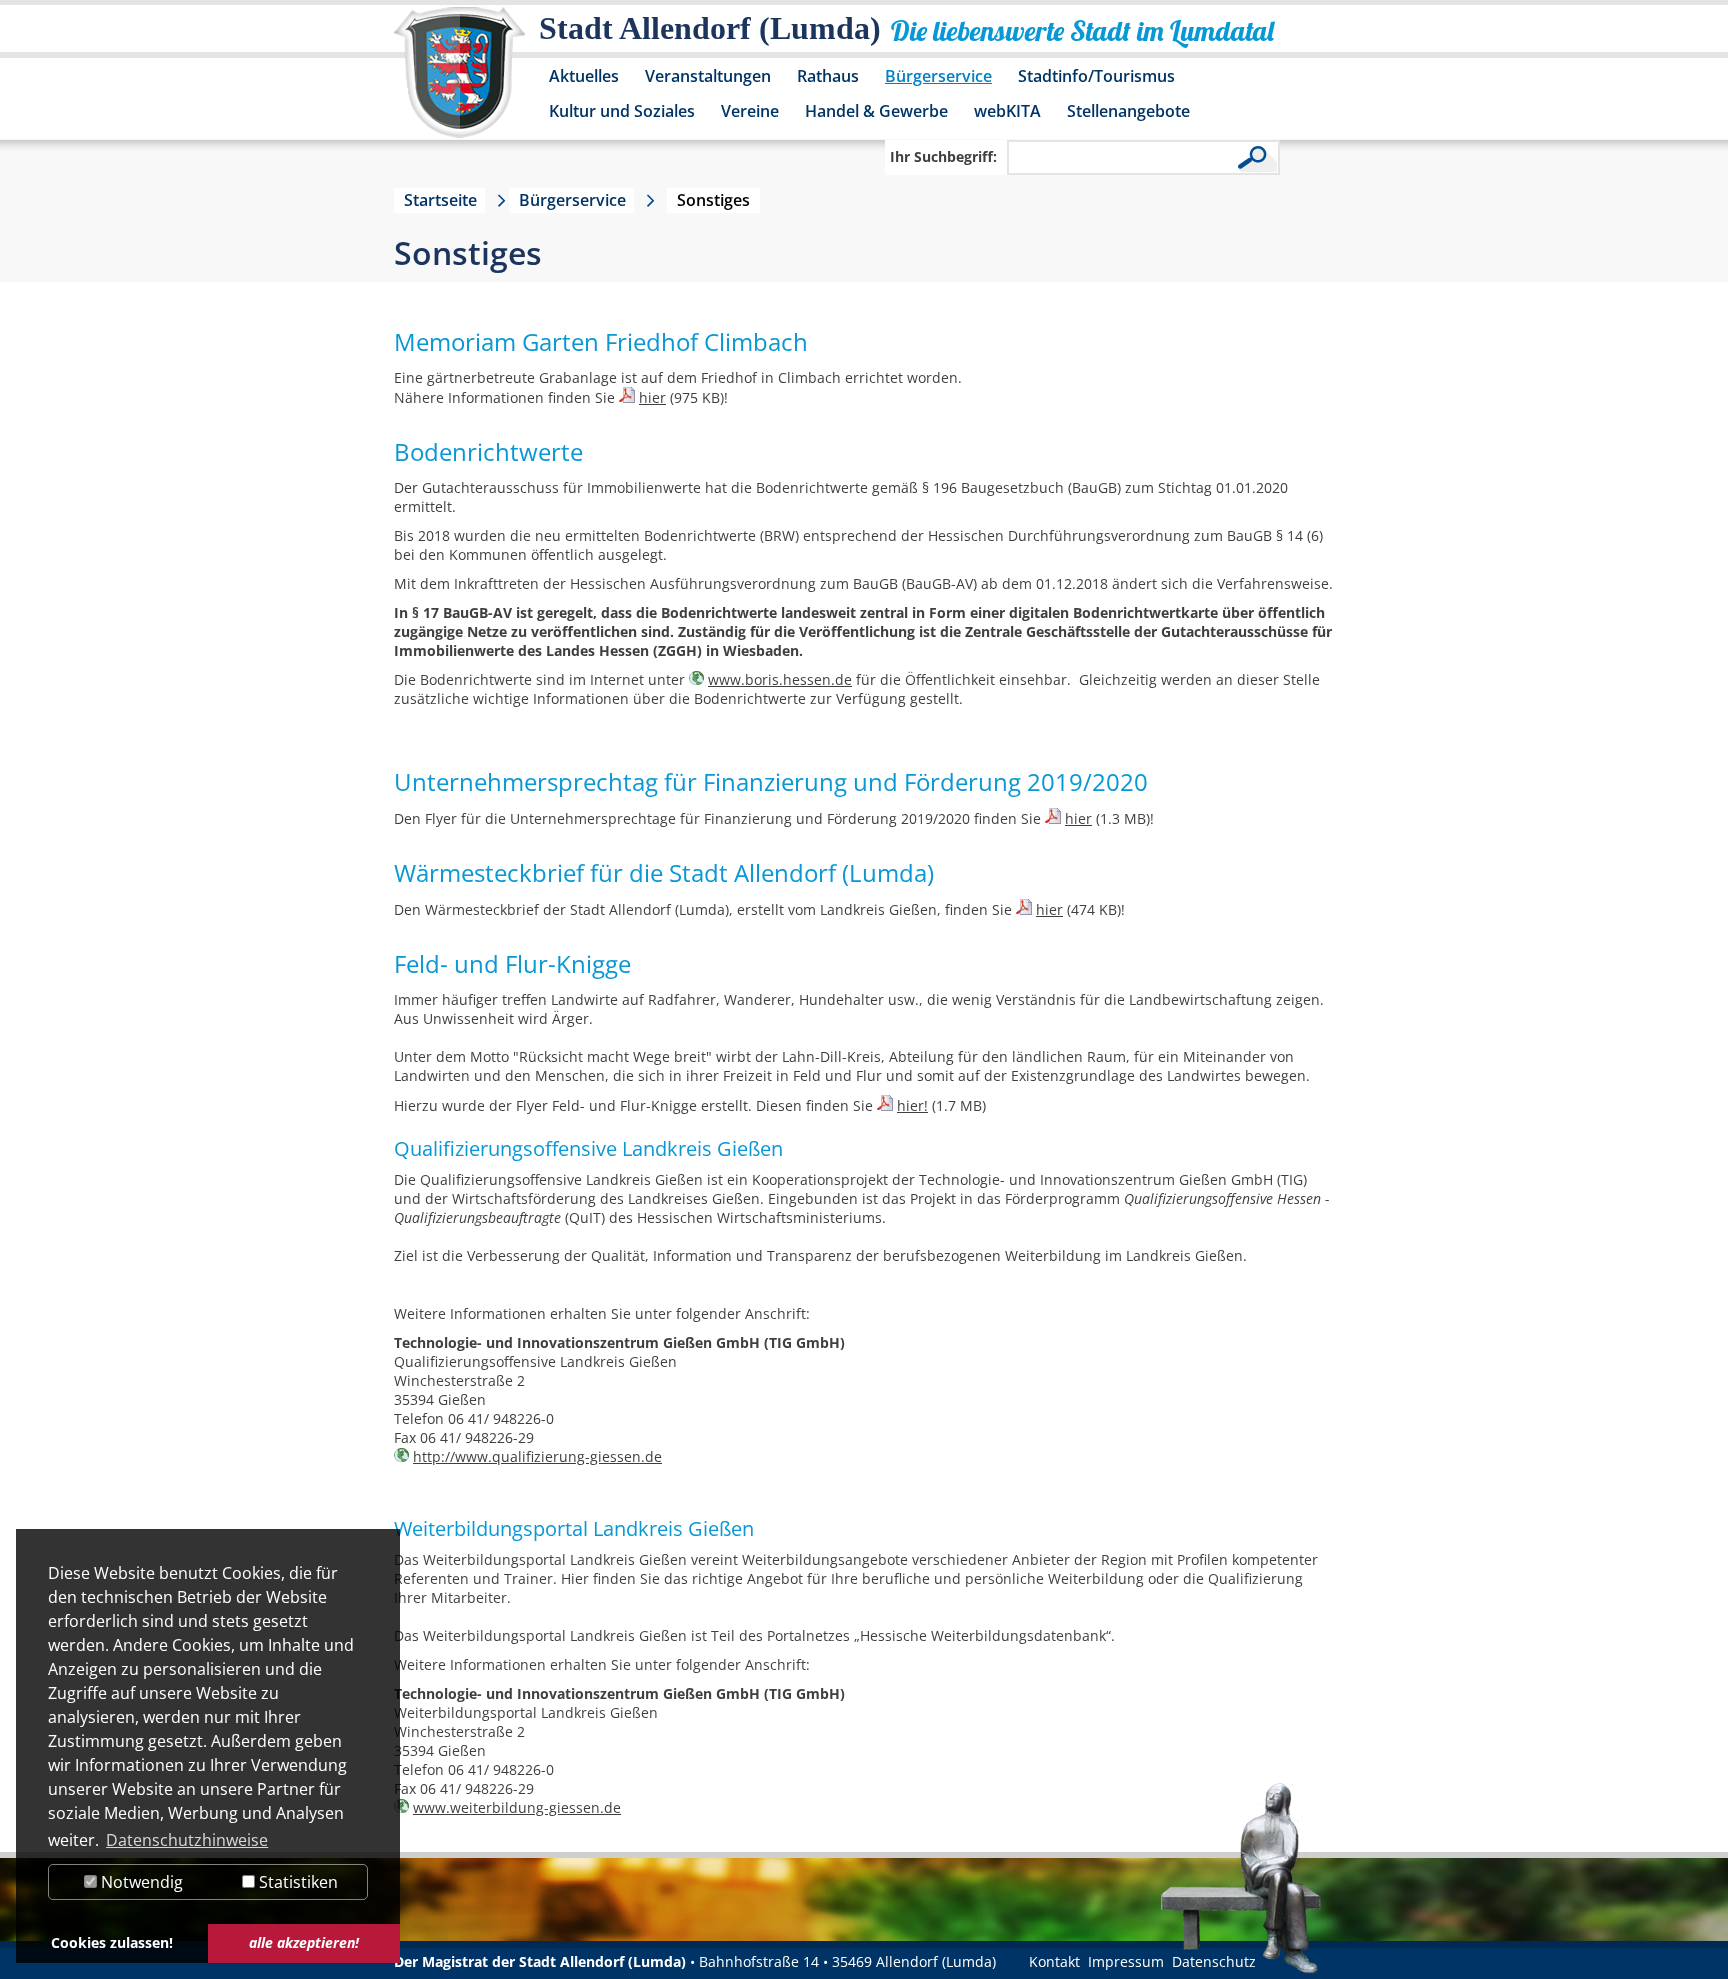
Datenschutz (1214, 1961)
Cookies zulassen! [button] (112, 1942)
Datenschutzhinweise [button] (187, 1840)
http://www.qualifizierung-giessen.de (537, 1456)
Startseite (440, 200)
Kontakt (1054, 1961)
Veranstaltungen (708, 76)
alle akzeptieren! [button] (304, 1942)
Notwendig (140, 1882)
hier (652, 397)
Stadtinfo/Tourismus (1096, 76)
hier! (912, 1105)
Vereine (750, 111)
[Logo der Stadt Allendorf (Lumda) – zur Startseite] (459, 82)
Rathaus (828, 76)
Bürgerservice (938, 76)
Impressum (1126, 1961)
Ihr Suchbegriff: (943, 156)
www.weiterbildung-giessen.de (517, 1807)
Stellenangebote (1128, 111)
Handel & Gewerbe (876, 111)
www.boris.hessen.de (780, 679)
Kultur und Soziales (622, 111)
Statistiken (296, 1882)
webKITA (1007, 111)
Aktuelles (584, 76)
